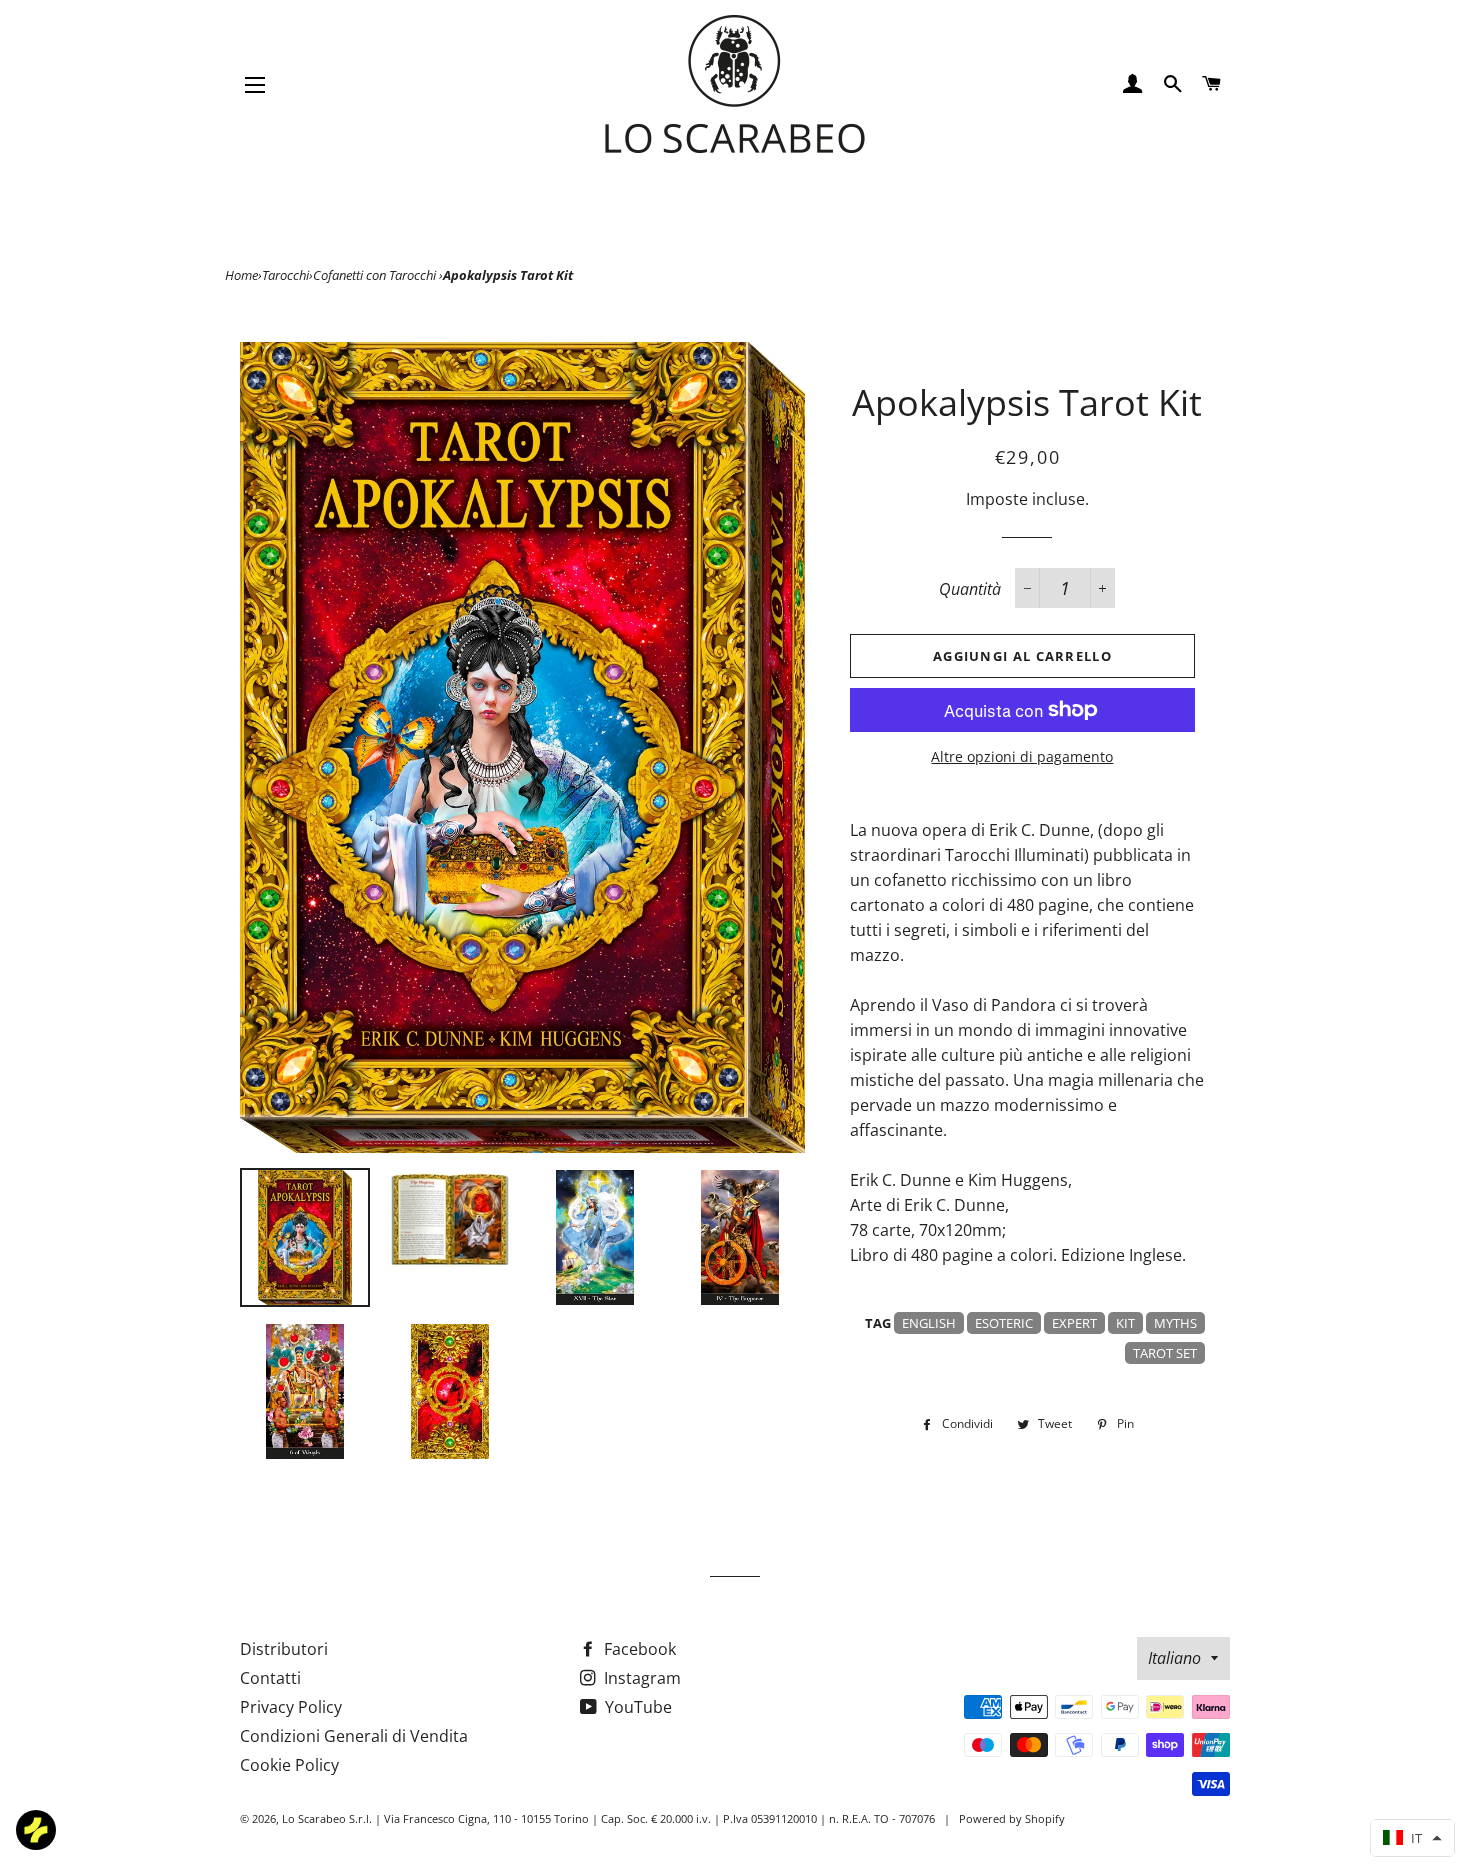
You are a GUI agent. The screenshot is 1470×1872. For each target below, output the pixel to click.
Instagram (640, 1678)
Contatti (270, 1678)
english (929, 1323)
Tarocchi (285, 275)
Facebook (638, 1649)
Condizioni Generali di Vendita (354, 1736)
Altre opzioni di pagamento (1022, 756)
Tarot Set (1165, 1353)
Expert (1074, 1323)
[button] (1412, 1838)
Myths (1175, 1323)
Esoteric (1004, 1323)
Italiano (1174, 1658)
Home (241, 275)
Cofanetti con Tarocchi (376, 275)
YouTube (636, 1707)
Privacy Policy (291, 1707)
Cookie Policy (289, 1765)
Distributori (284, 1649)
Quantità (970, 589)
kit (1125, 1323)
